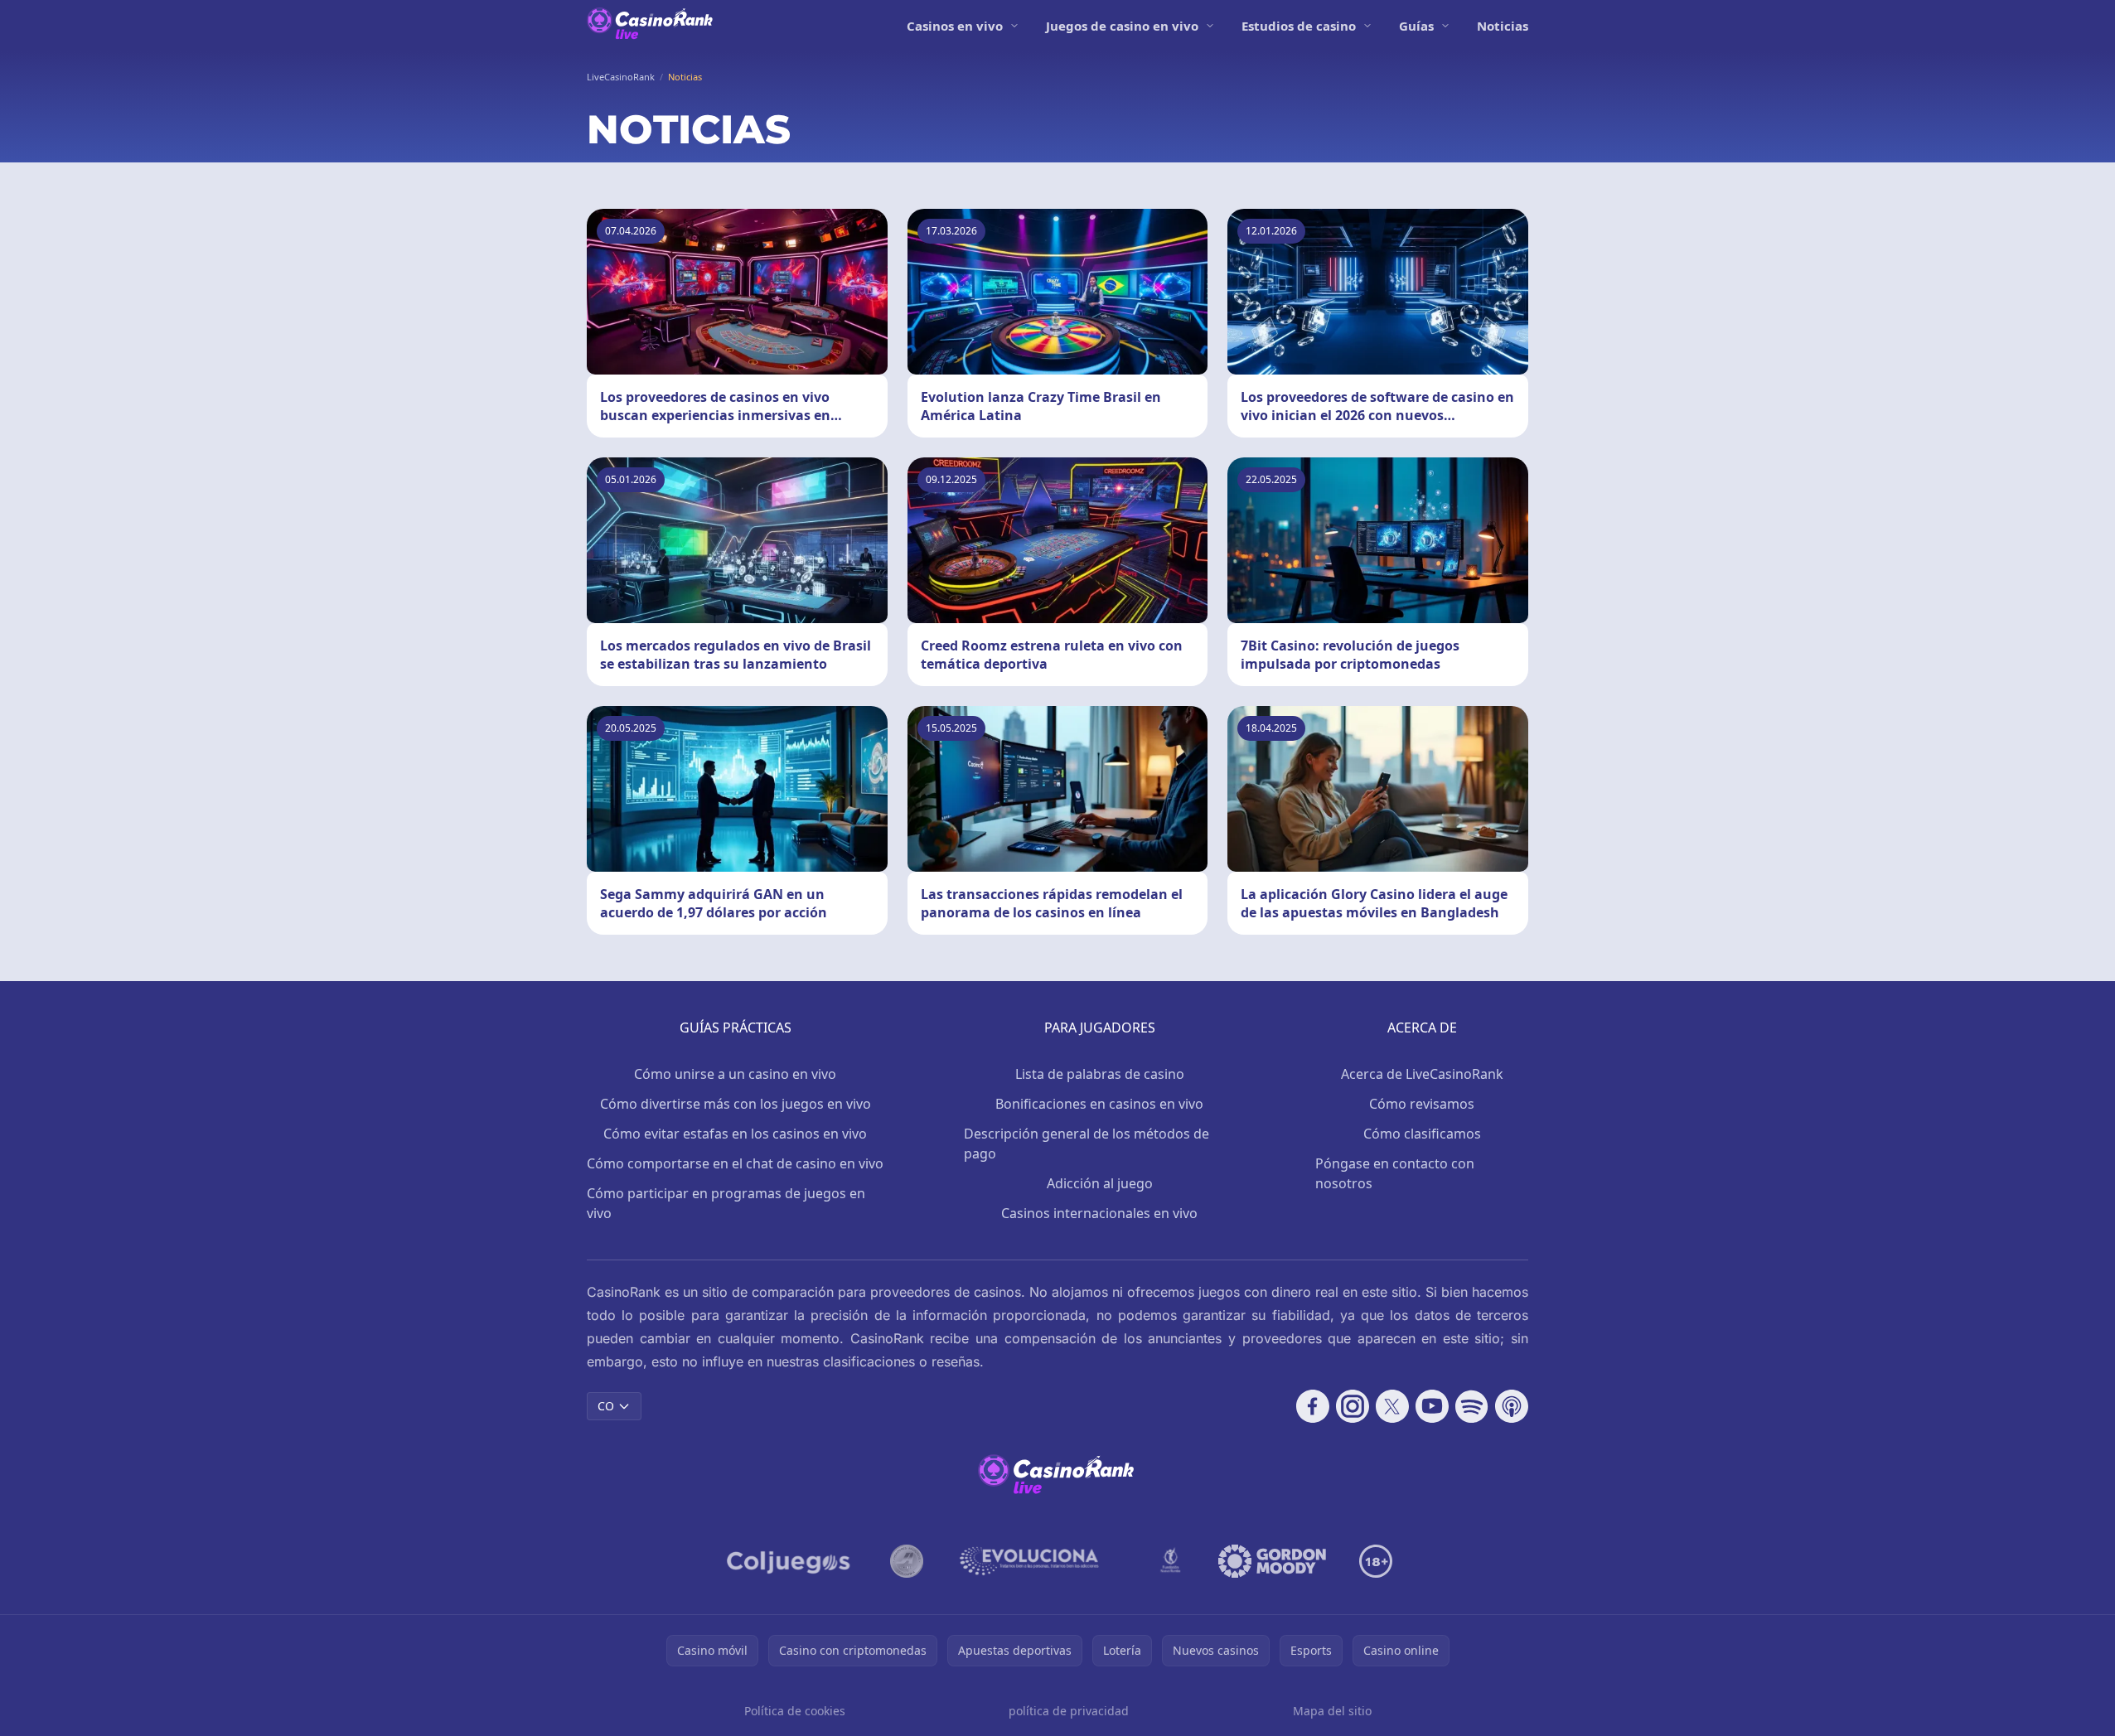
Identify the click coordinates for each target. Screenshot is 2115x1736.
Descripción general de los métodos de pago (1087, 1144)
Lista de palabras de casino (1100, 1074)
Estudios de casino (1299, 26)
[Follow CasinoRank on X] (1392, 1406)
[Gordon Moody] (1272, 1561)
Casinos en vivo (955, 26)
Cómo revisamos (1422, 1104)
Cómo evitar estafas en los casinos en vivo (735, 1134)
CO (606, 1406)
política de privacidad (1069, 1711)
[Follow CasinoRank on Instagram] (1353, 1406)
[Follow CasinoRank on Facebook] (1313, 1406)
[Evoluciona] (1039, 1561)
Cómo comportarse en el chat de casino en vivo (735, 1163)
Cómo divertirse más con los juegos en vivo (736, 1104)
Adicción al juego (1100, 1183)
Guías (1416, 26)
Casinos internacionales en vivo (1099, 1213)
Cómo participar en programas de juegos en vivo (726, 1203)
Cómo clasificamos (1422, 1134)
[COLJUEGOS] (790, 1561)
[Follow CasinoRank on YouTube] (1432, 1406)
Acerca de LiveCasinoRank (1422, 1074)
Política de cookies (795, 1711)
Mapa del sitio (1332, 1711)
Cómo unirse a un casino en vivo (735, 1074)
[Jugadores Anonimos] (907, 1561)
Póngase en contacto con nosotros (1395, 1173)
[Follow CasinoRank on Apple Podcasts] (1512, 1406)
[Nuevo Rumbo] (1170, 1561)
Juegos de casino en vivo (1122, 26)
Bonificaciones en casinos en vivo (1099, 1104)
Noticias (1503, 26)
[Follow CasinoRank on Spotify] (1472, 1406)
